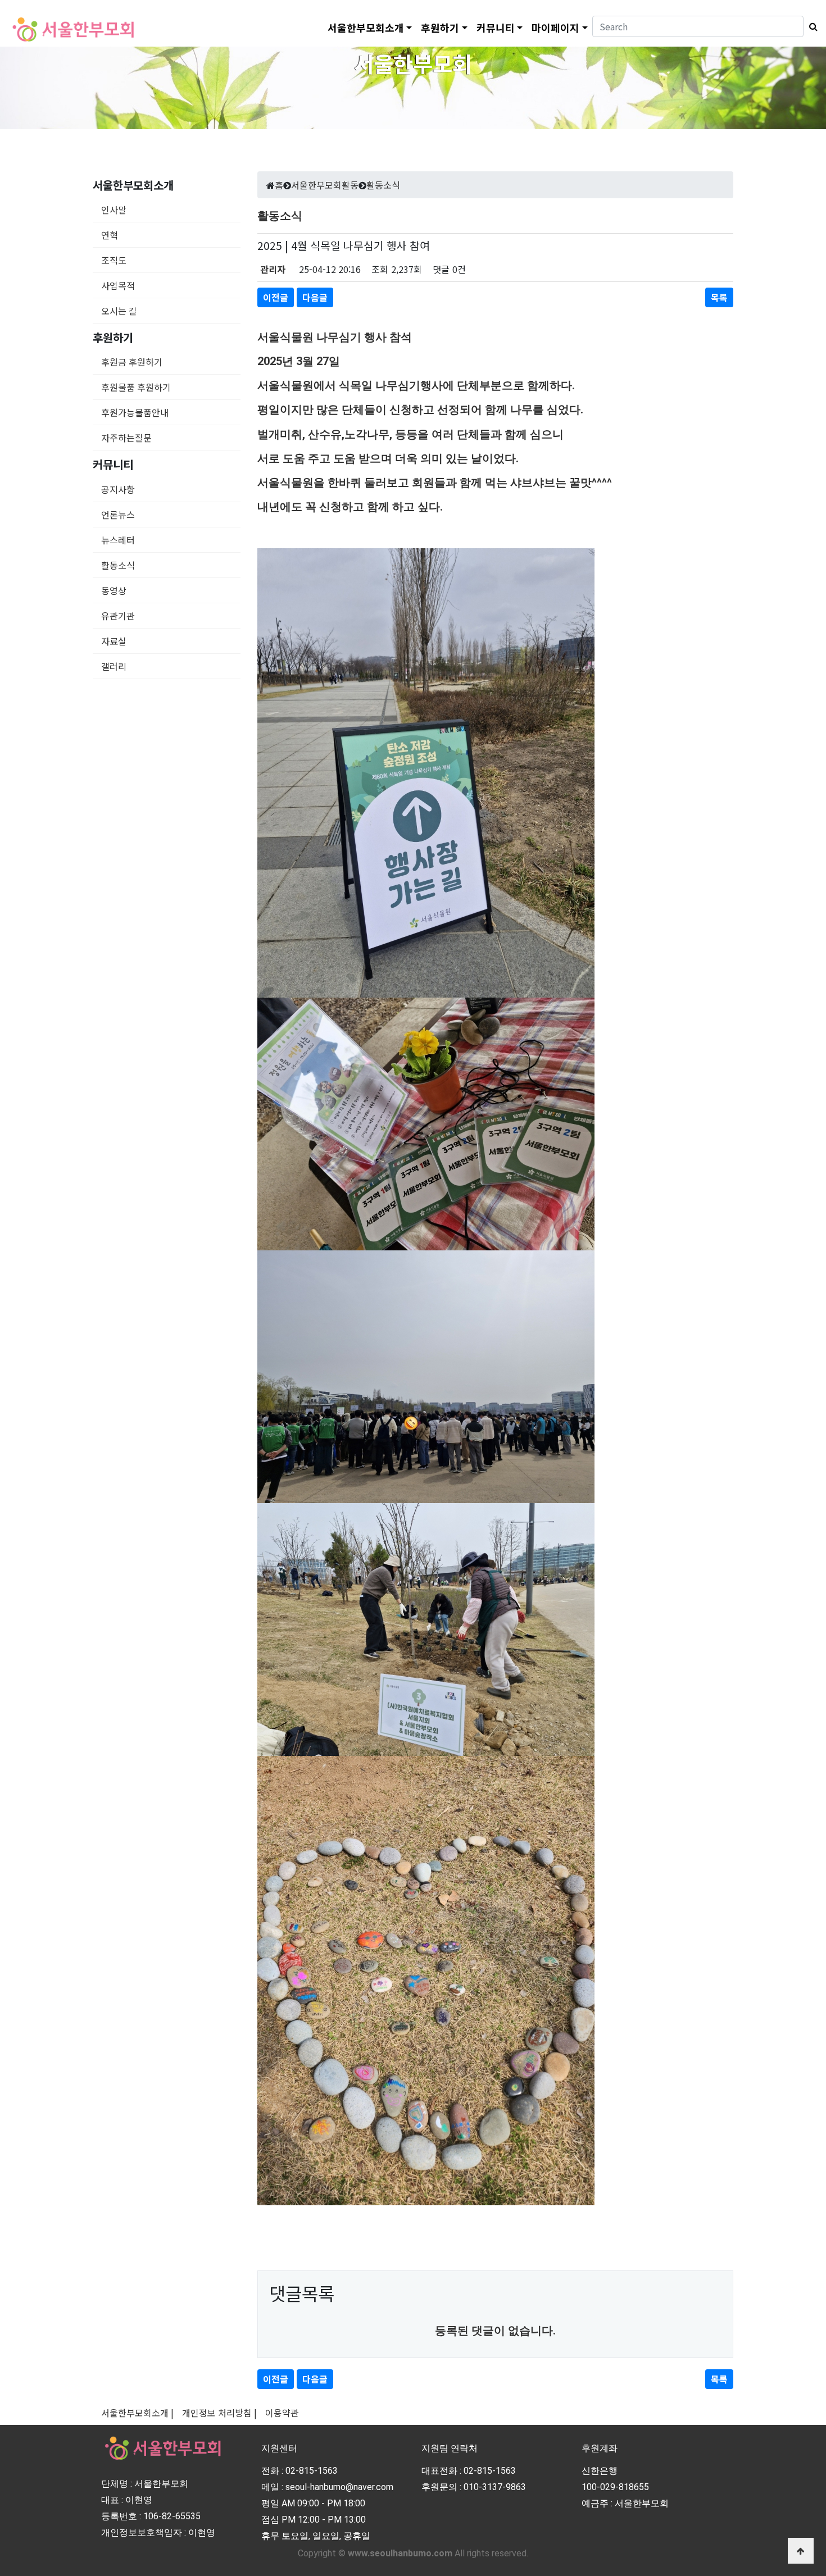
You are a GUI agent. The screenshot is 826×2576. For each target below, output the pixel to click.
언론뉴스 (118, 515)
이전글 (276, 297)
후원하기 (440, 28)
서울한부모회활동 (325, 185)
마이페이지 (555, 28)
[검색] (811, 26)
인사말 (114, 210)
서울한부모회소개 (366, 28)
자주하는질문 (126, 438)
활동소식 (118, 565)
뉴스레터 (118, 540)
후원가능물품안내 (135, 412)
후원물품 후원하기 (136, 387)
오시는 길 (119, 311)
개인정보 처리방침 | (219, 2413)
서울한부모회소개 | (137, 2413)
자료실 (114, 641)
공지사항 (118, 489)
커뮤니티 (496, 28)
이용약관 (282, 2413)
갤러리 (114, 666)
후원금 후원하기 (132, 362)
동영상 (114, 590)
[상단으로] (801, 2551)
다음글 (315, 297)
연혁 (110, 235)
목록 (719, 297)
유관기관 (118, 616)
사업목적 (118, 285)
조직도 (114, 260)
